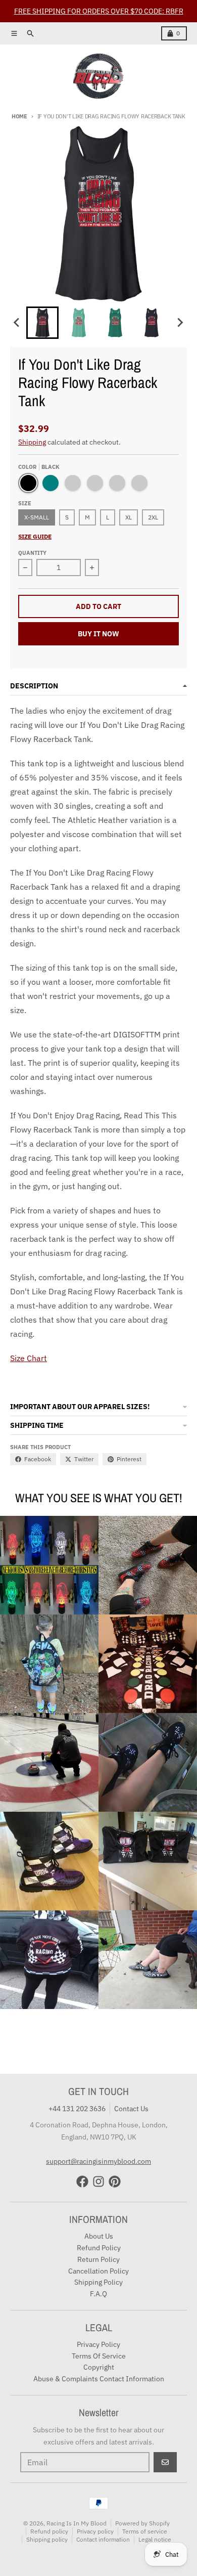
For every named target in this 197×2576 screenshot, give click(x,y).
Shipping (32, 442)
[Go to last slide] (17, 323)
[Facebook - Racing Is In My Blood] (82, 2181)
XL (129, 517)
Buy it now (98, 634)
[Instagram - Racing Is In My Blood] (98, 2181)
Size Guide (35, 536)
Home (19, 116)
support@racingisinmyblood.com (98, 2161)
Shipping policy (47, 2539)
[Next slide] (180, 323)
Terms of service (145, 2531)
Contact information (103, 2539)
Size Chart (29, 1358)
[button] (42, 323)
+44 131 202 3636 (77, 2109)
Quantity (32, 553)
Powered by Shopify (142, 2523)
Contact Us (131, 2109)
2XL (153, 517)
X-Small (37, 517)
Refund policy (49, 2531)
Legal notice (155, 2539)
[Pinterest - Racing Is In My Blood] (115, 2181)
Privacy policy (95, 2531)
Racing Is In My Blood (77, 2523)
